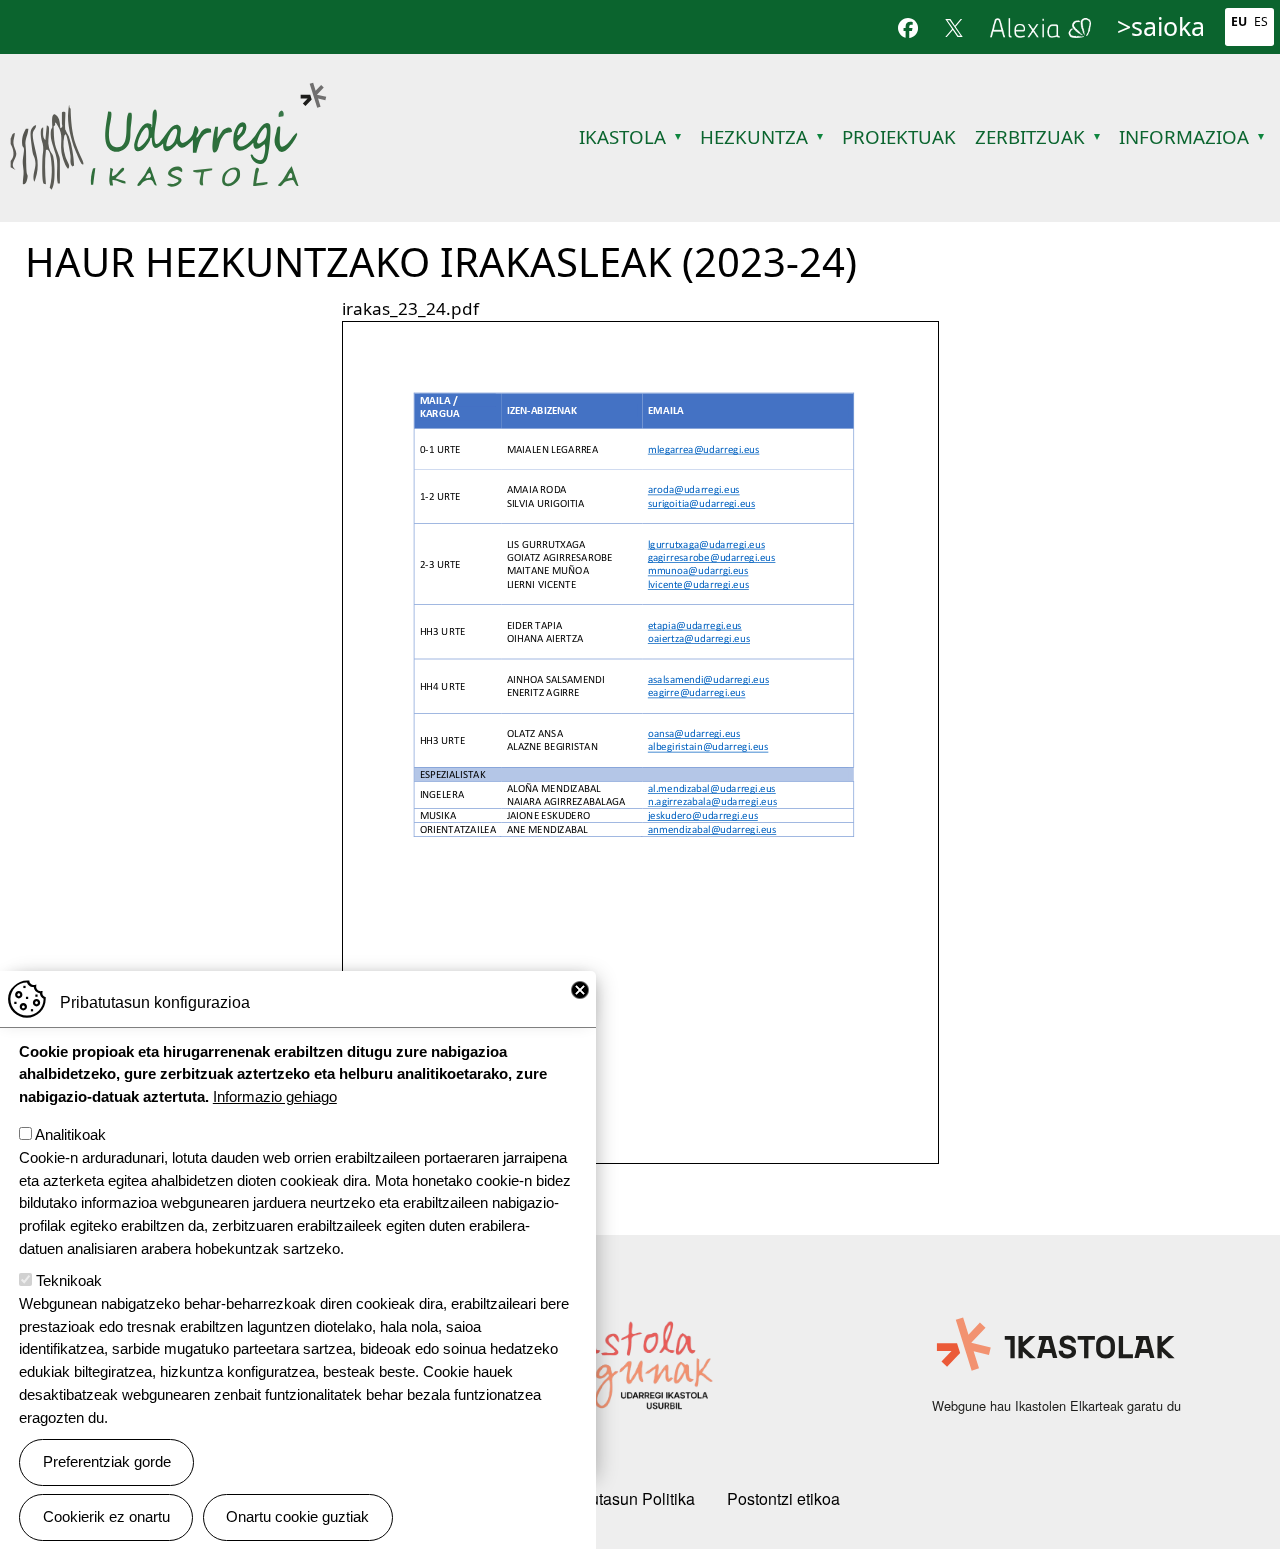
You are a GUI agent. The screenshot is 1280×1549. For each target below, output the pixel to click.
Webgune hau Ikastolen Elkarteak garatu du (1056, 1405)
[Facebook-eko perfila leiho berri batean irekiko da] (908, 27)
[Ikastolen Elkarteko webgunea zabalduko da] (1056, 1345)
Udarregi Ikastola (167, 92)
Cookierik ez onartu (106, 1516)
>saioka (1161, 26)
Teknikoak (69, 1280)
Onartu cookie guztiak (297, 1516)
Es (1261, 21)
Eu (1239, 21)
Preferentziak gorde (107, 1461)
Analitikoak (70, 1134)
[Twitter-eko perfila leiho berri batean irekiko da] (954, 27)
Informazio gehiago (275, 1096)
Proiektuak (899, 136)
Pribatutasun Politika (621, 1498)
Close (580, 990)
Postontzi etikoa (783, 1498)
